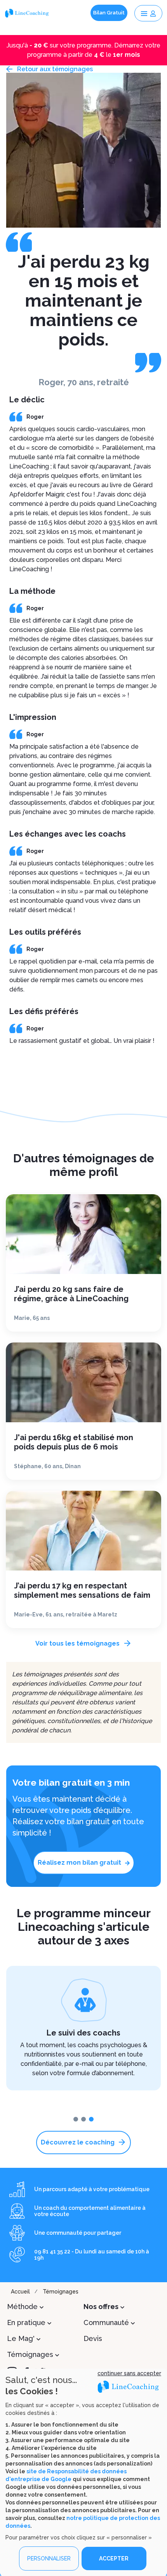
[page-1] (83, 2119)
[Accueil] (28, 13)
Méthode (22, 2307)
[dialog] (83, 2472)
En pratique (26, 2322)
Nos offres (101, 2307)
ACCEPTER (114, 2558)
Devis (93, 2338)
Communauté (106, 2322)
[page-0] (76, 2119)
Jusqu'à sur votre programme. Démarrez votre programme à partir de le (83, 50)
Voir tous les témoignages (77, 1643)
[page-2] (91, 2119)
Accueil (20, 2292)
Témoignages (61, 2292)
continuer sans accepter (129, 2373)
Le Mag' (21, 2338)
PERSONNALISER (49, 2558)
